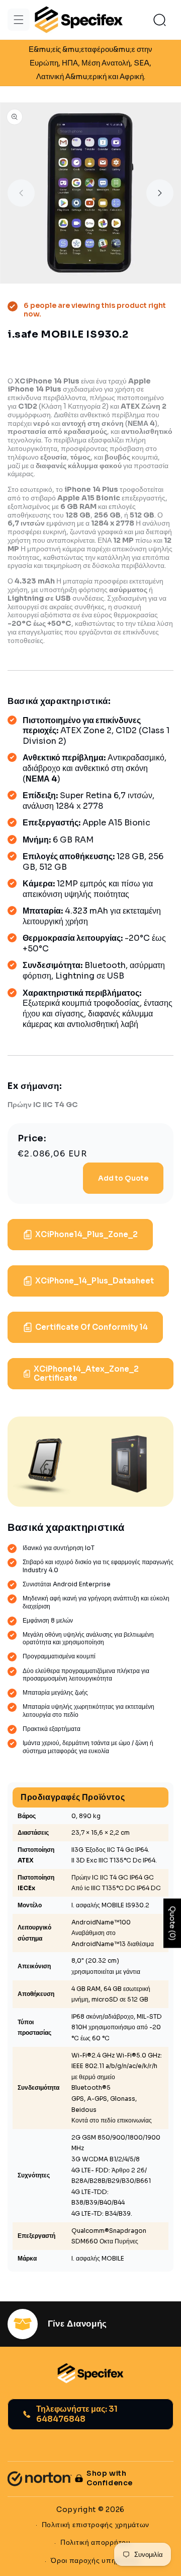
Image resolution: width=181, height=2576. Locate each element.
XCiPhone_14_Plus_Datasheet (95, 1281)
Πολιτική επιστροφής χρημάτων (96, 2525)
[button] (19, 20)
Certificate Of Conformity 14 (92, 1327)
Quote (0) (172, 1923)
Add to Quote (123, 1178)
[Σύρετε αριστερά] (21, 193)
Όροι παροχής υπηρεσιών (95, 2560)
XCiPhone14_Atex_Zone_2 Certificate (86, 1373)
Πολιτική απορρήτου (96, 2542)
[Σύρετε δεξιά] (160, 193)
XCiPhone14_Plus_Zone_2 (86, 1234)
